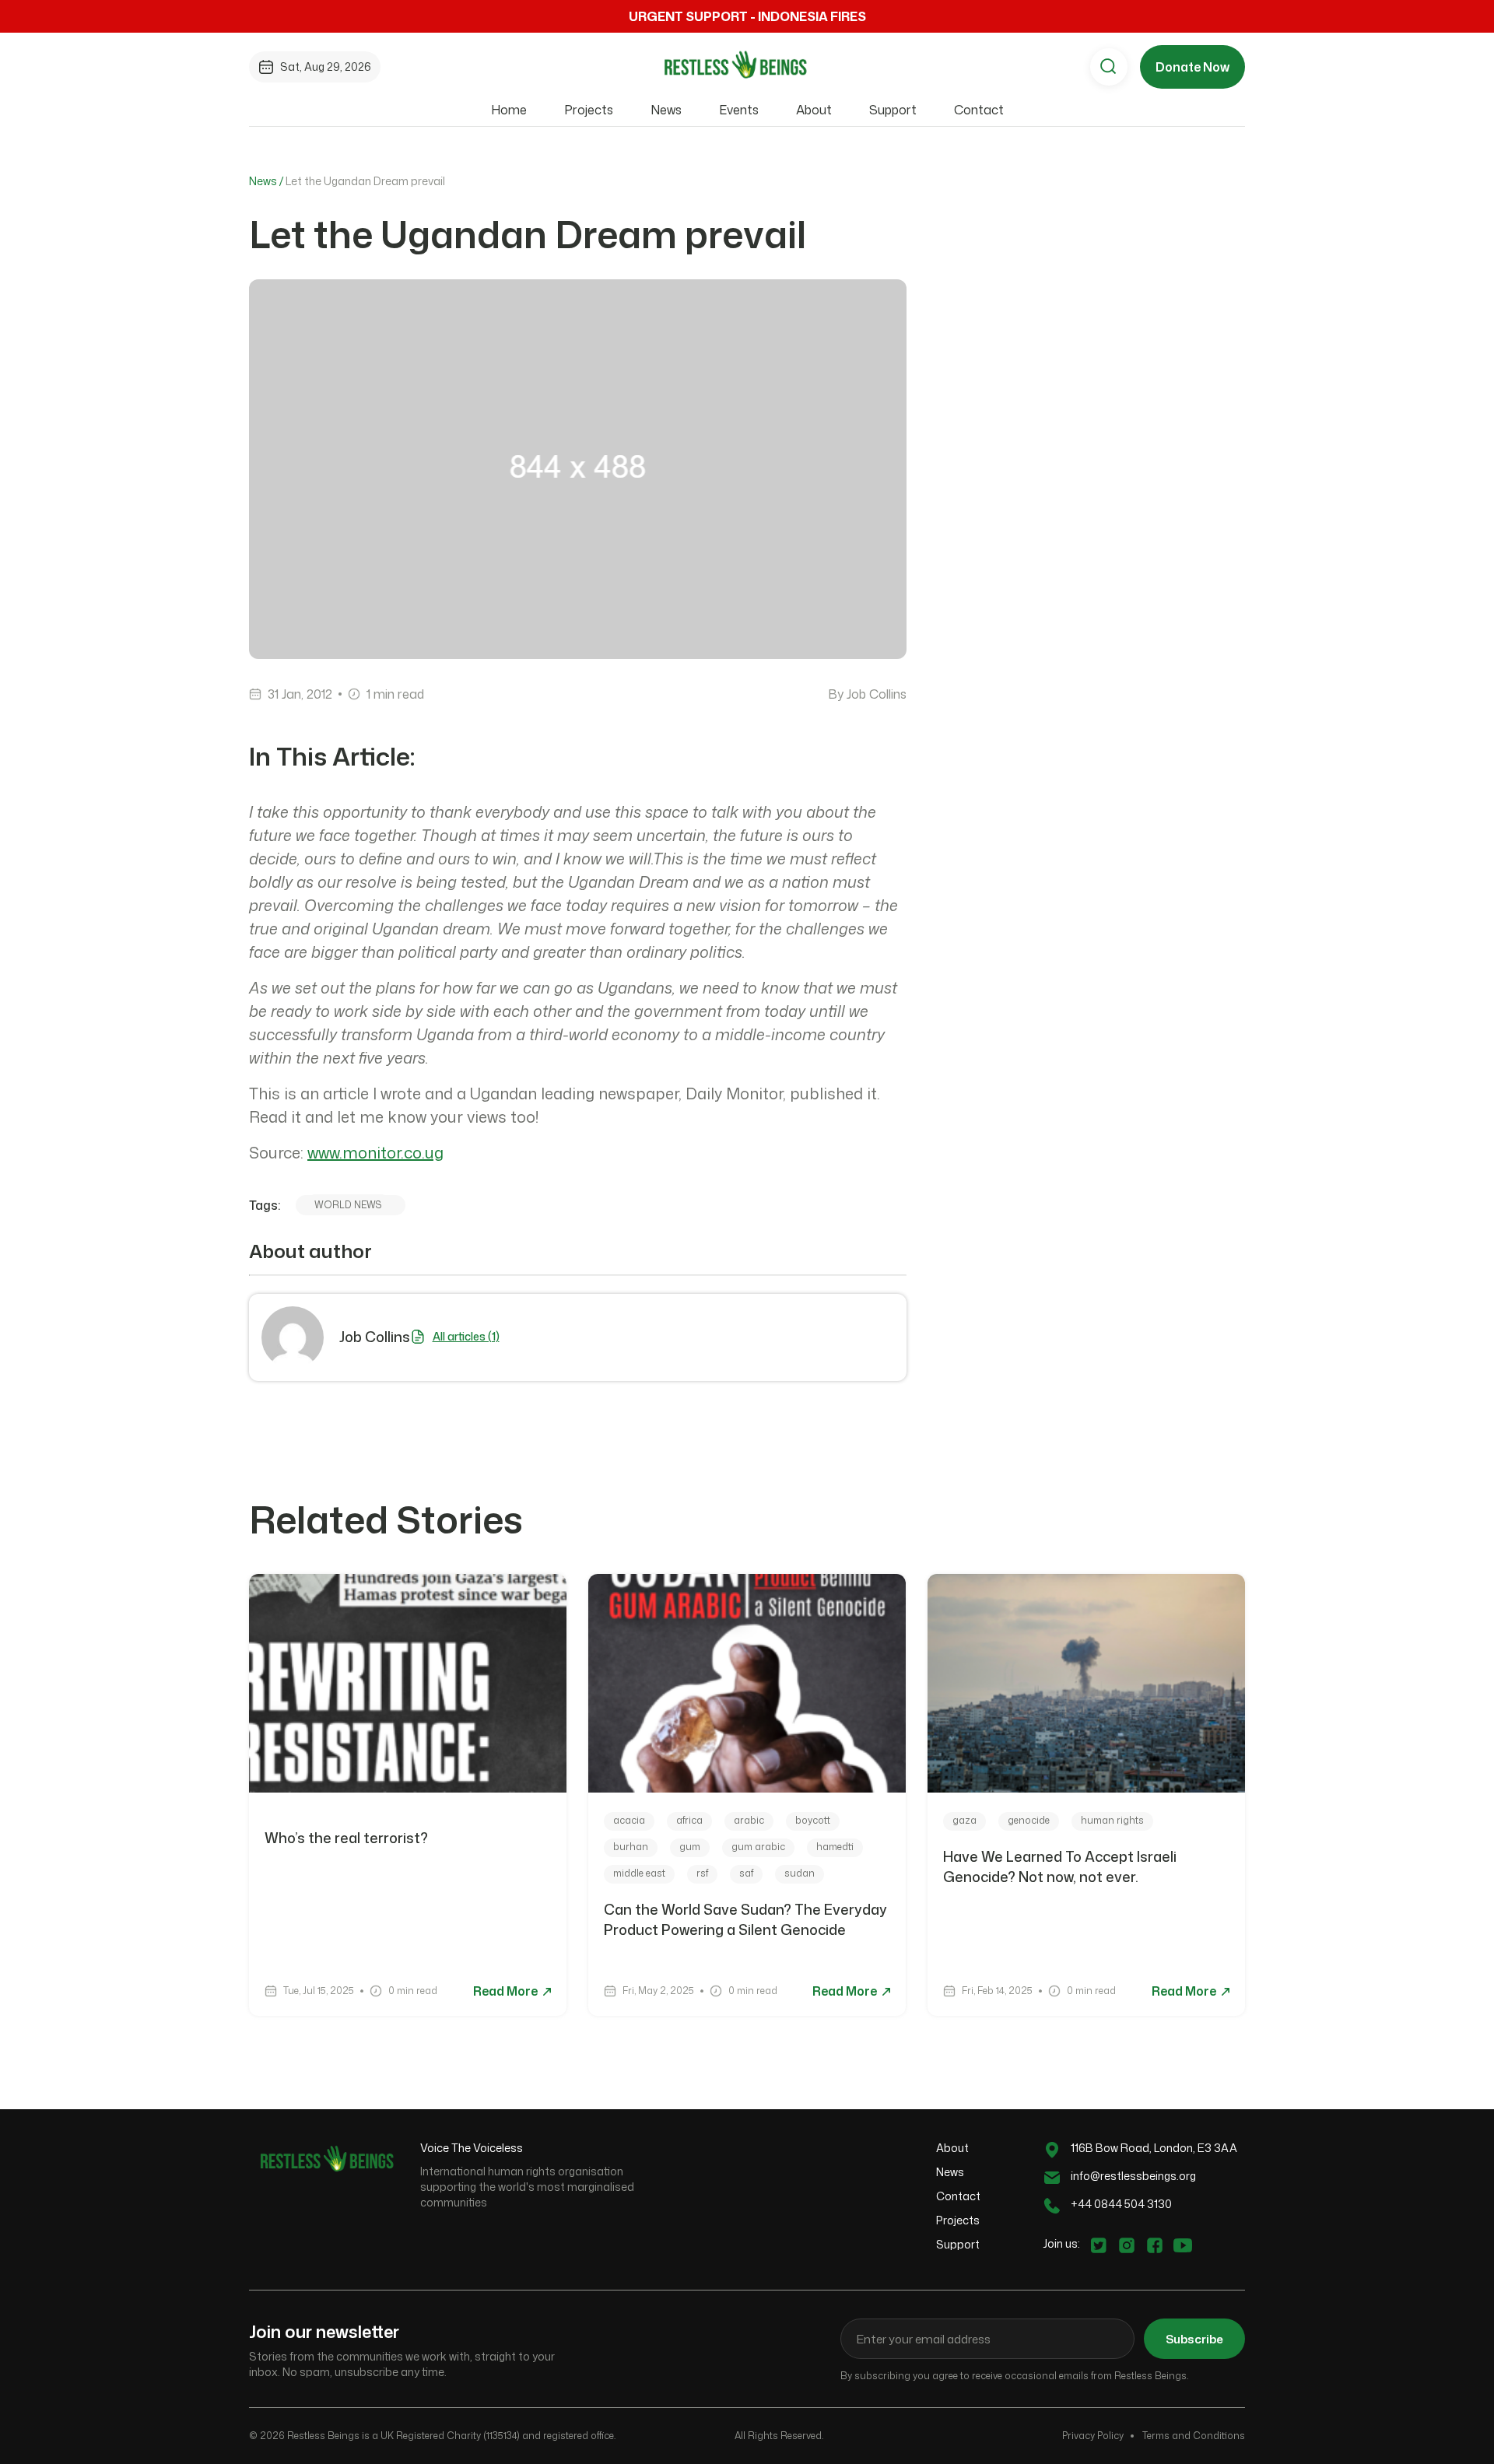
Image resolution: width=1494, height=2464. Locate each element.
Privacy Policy (1093, 2436)
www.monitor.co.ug (375, 1152)
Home (509, 110)
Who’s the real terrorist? (348, 1838)
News (666, 110)
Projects (589, 110)
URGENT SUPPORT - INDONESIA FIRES (747, 16)
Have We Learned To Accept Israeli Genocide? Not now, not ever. (1060, 1866)
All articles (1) (466, 1336)
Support (893, 110)
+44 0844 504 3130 (1121, 2204)
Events (739, 110)
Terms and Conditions (1194, 2436)
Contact (979, 110)
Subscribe (1194, 2339)
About (814, 110)
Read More (507, 1991)
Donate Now (1192, 67)
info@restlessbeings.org (1133, 2176)
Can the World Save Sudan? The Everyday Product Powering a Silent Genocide (745, 1919)
